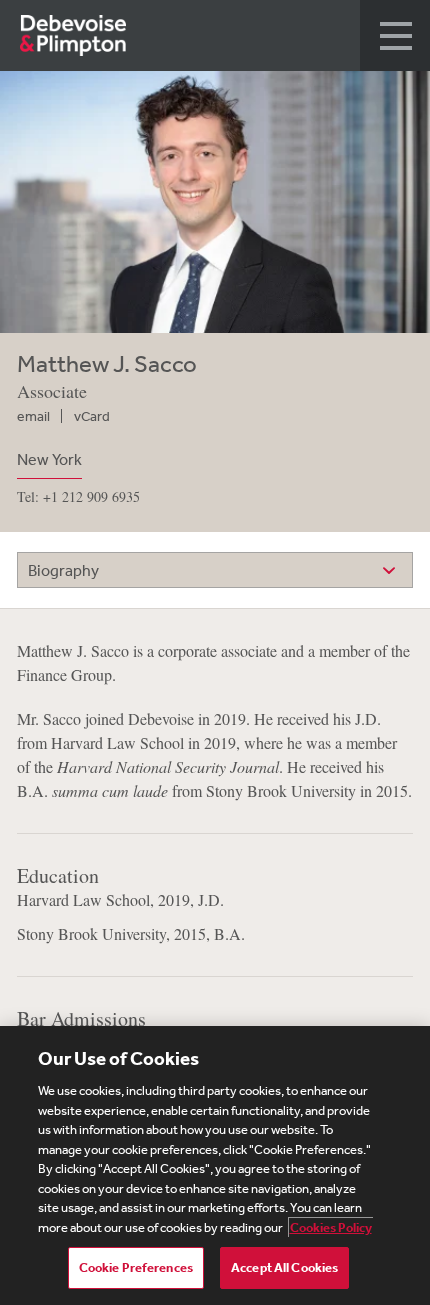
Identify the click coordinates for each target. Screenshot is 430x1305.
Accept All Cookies (284, 1267)
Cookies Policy (331, 1227)
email (33, 416)
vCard (92, 416)
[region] (215, 1165)
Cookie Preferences (136, 1267)
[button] (395, 35)
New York (49, 459)
